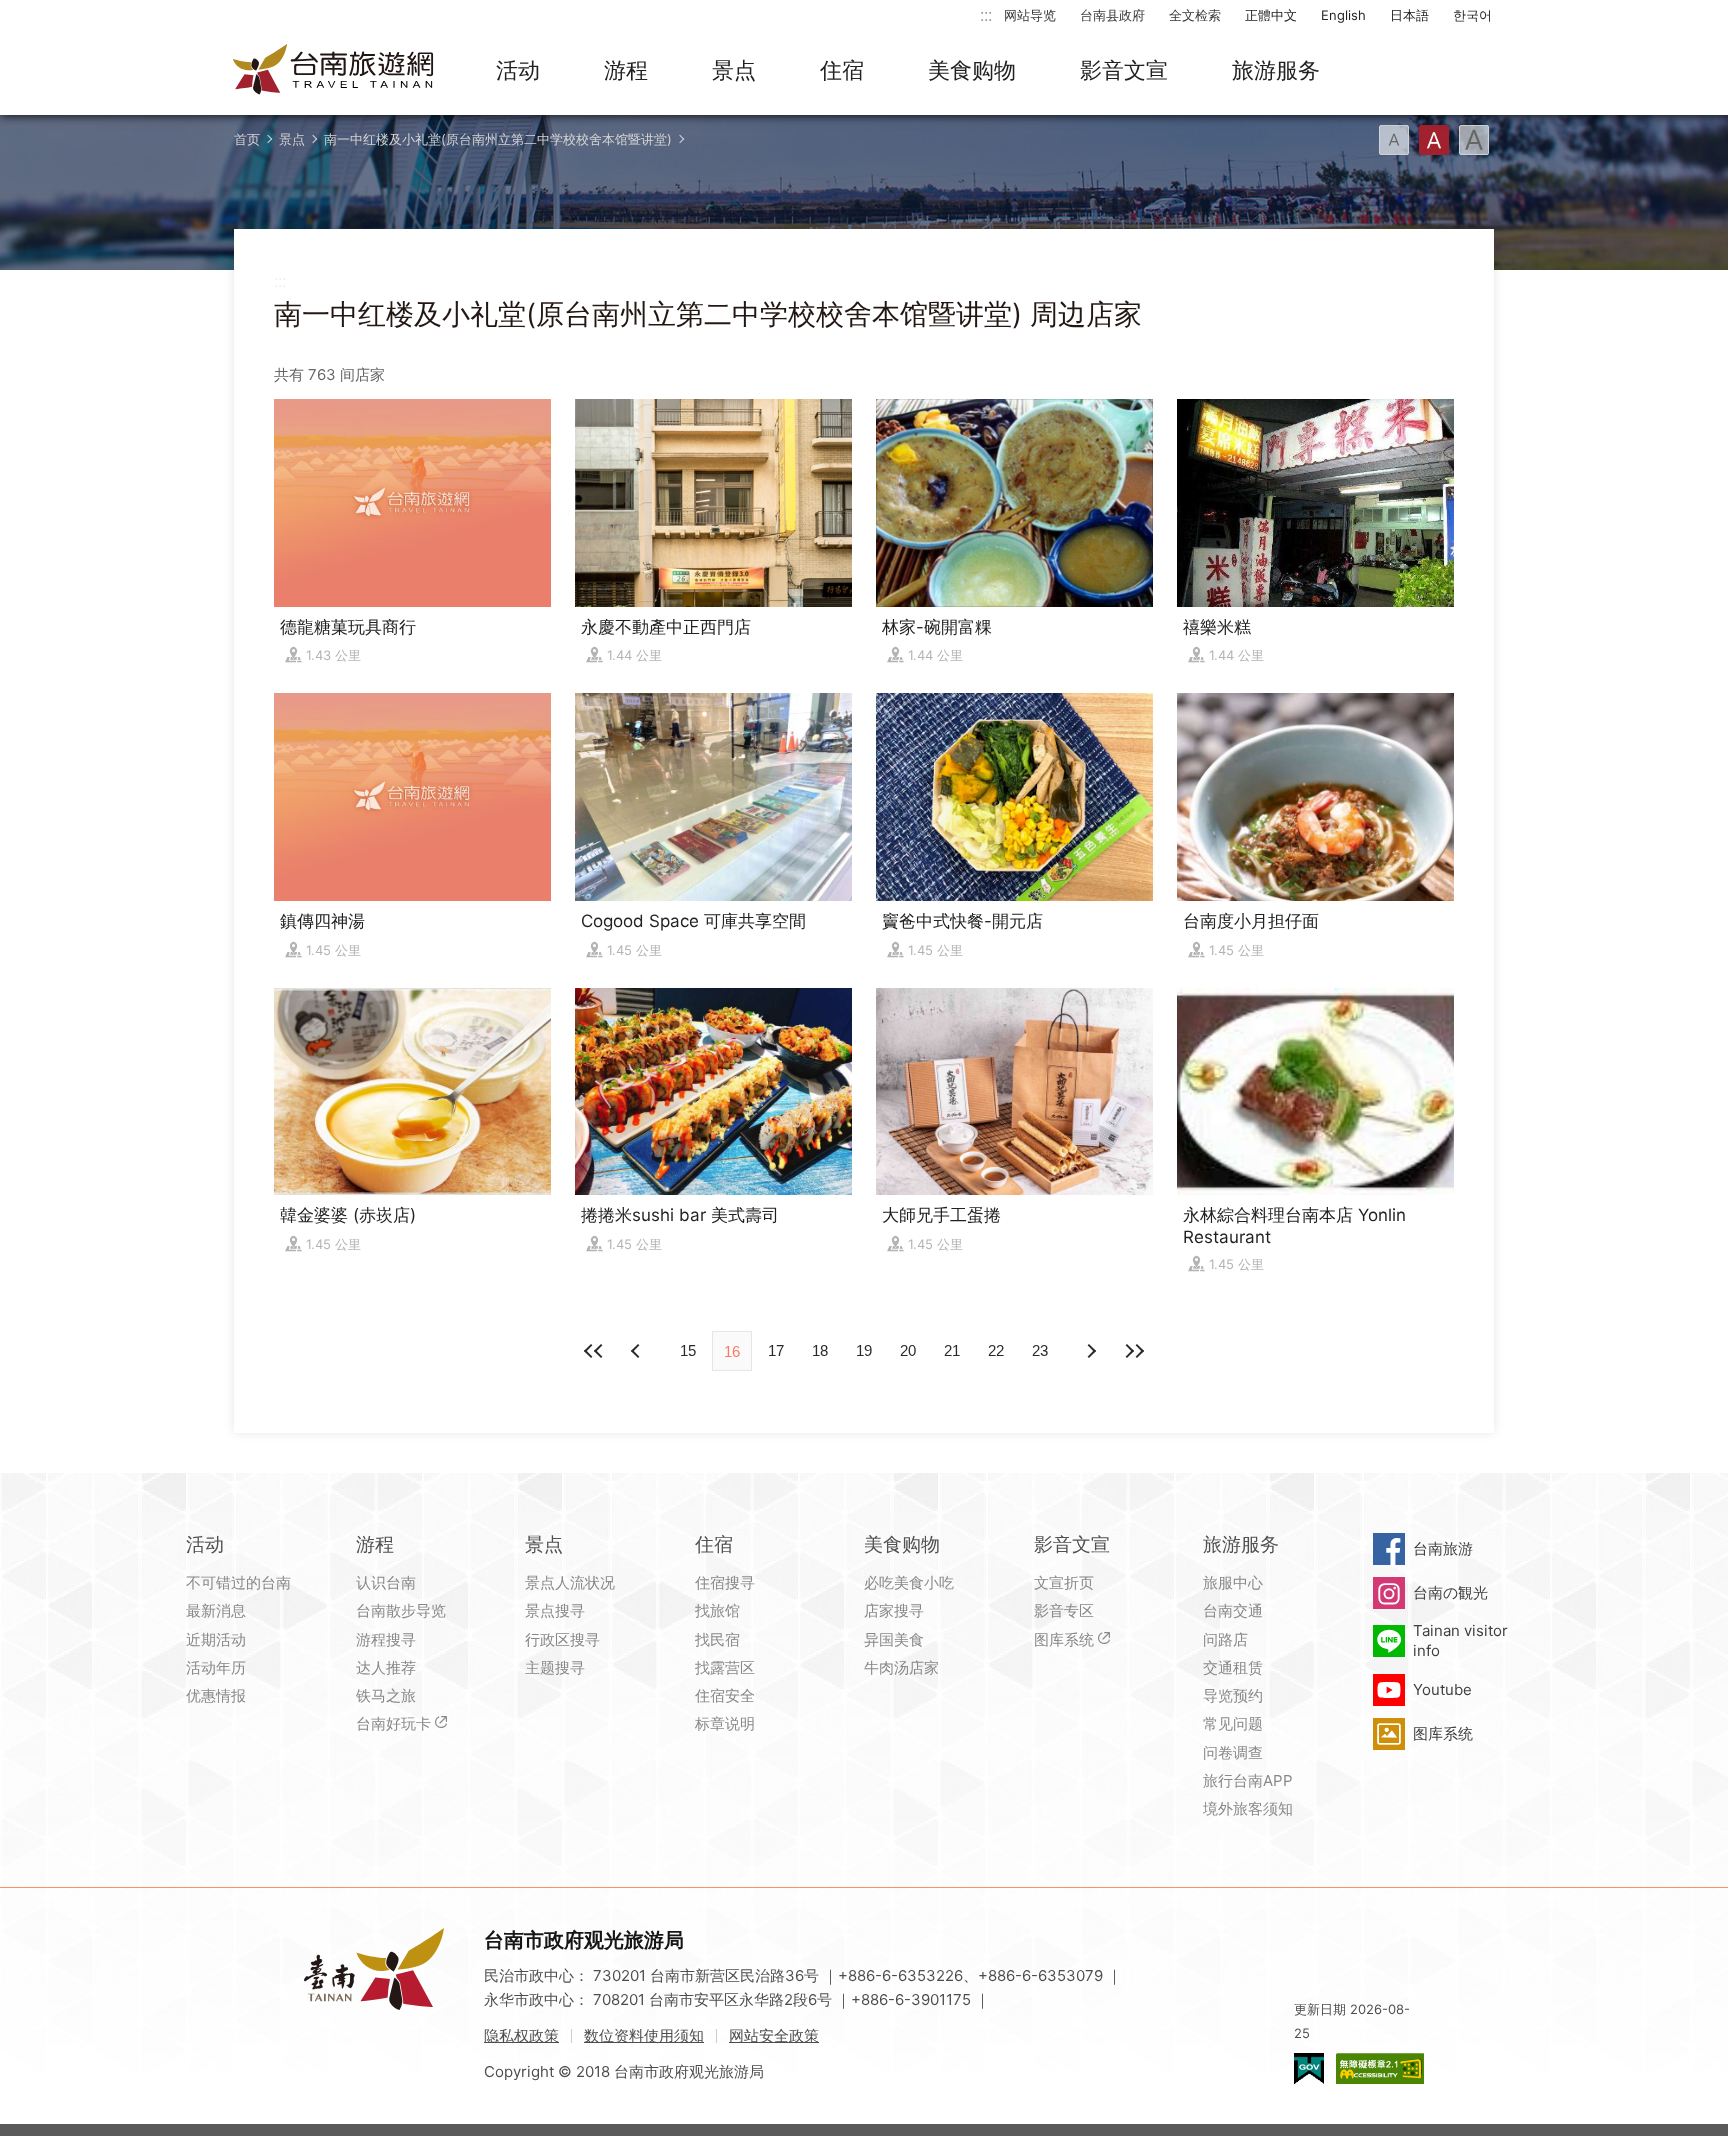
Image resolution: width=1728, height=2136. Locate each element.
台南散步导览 (401, 1610)
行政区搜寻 (562, 1639)
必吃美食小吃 (909, 1582)
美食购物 (972, 70)
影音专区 (1064, 1610)
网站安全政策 (774, 2035)
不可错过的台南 (238, 1582)
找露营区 (725, 1667)
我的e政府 (1309, 2068)
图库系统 (1064, 1639)
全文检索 (1195, 15)
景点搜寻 (555, 1610)
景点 (734, 70)
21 (952, 1350)
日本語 (1409, 15)
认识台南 (386, 1582)
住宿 (842, 70)
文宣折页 (1064, 1582)
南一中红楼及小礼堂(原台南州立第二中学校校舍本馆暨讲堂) (498, 139)
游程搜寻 (386, 1639)
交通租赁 (1233, 1667)
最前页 (594, 1351)
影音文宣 (1124, 70)
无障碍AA (1380, 2068)
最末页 (1134, 1351)
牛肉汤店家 (901, 1667)
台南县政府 (1112, 15)
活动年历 (216, 1667)
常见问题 (1233, 1723)
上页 (1090, 1351)
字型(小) (1394, 140)
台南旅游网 (334, 71)
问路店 (1225, 1639)
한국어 (1472, 15)
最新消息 (216, 1610)
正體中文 (1271, 15)
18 (820, 1350)
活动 (518, 70)
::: (986, 14)
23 (1040, 1350)
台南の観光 (1450, 1592)
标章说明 (725, 1723)
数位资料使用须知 (644, 2035)
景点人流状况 (570, 1582)
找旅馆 (717, 1610)
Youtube (1442, 1689)
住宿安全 (725, 1695)
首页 (247, 139)
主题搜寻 (555, 1667)
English (1343, 15)
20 (908, 1350)
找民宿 (717, 1639)
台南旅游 (1443, 1548)
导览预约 (1233, 1695)
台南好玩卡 (393, 1723)
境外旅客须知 (1248, 1808)
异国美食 (894, 1639)
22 (996, 1350)
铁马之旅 (386, 1695)
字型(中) (1434, 140)
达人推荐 (386, 1667)
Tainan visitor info (1460, 1640)
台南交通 (1233, 1610)
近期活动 (216, 1639)
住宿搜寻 (725, 1582)
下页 (638, 1351)
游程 (626, 70)
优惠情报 (216, 1695)
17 (776, 1350)
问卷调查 (1233, 1752)
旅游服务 (1276, 70)
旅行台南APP (1248, 1780)
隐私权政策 (521, 2035)
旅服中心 (1233, 1582)
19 (864, 1350)
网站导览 (1030, 15)
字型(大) (1474, 140)
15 (688, 1350)
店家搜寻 (894, 1610)
